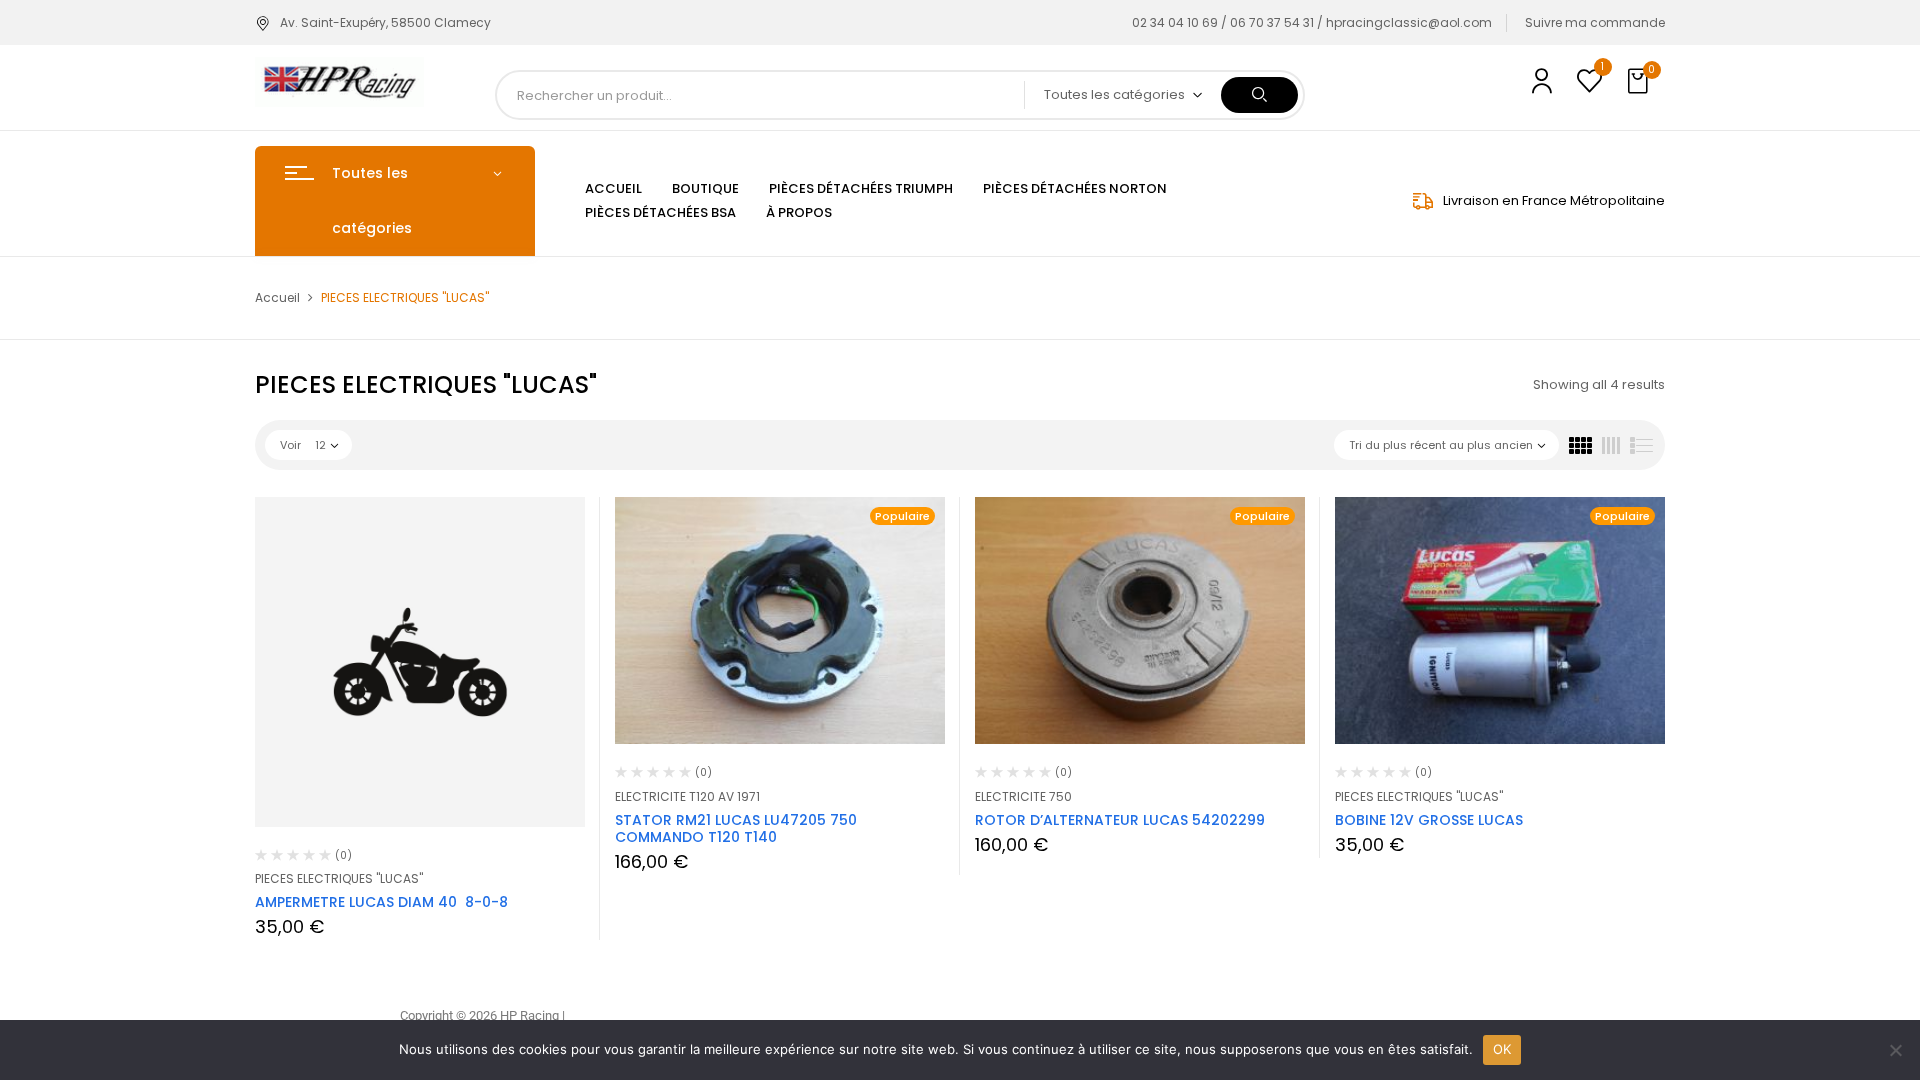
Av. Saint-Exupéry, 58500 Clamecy (385, 22)
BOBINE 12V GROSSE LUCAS (1429, 820)
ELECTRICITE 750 (1023, 796)
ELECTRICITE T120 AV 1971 (687, 796)
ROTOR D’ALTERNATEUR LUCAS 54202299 (1120, 820)
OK (1502, 1049)
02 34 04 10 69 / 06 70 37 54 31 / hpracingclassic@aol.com (1312, 22)
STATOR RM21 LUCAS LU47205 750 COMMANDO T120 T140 (736, 828)
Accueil (277, 297)
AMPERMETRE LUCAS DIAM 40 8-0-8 (381, 902)
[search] (1259, 95)
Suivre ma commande (1595, 22)
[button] (1640, 82)
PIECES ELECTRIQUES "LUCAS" (339, 878)
